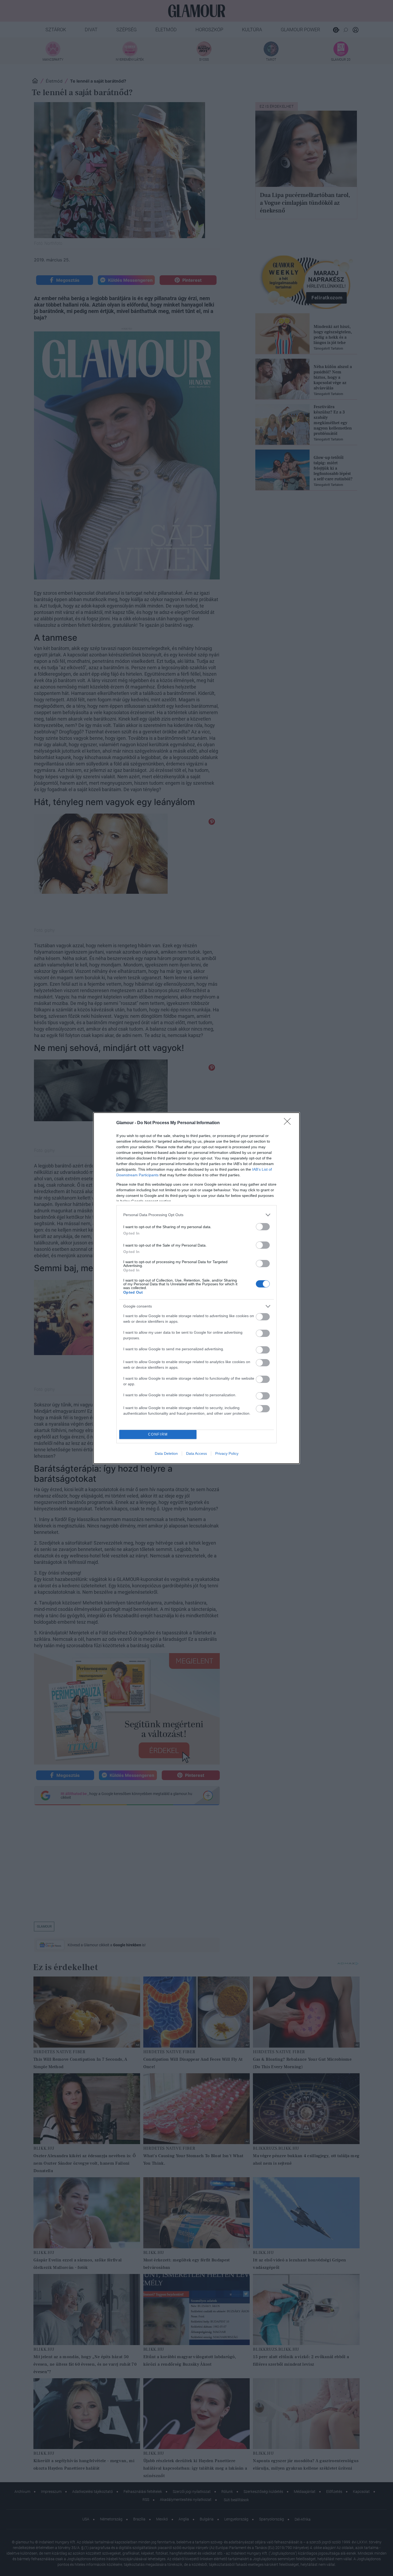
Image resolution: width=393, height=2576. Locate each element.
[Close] (289, 1123)
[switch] (263, 1227)
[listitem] (196, 1215)
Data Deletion (166, 1453)
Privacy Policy (227, 1453)
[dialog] (196, 1288)
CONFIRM (158, 1434)
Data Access (196, 1453)
